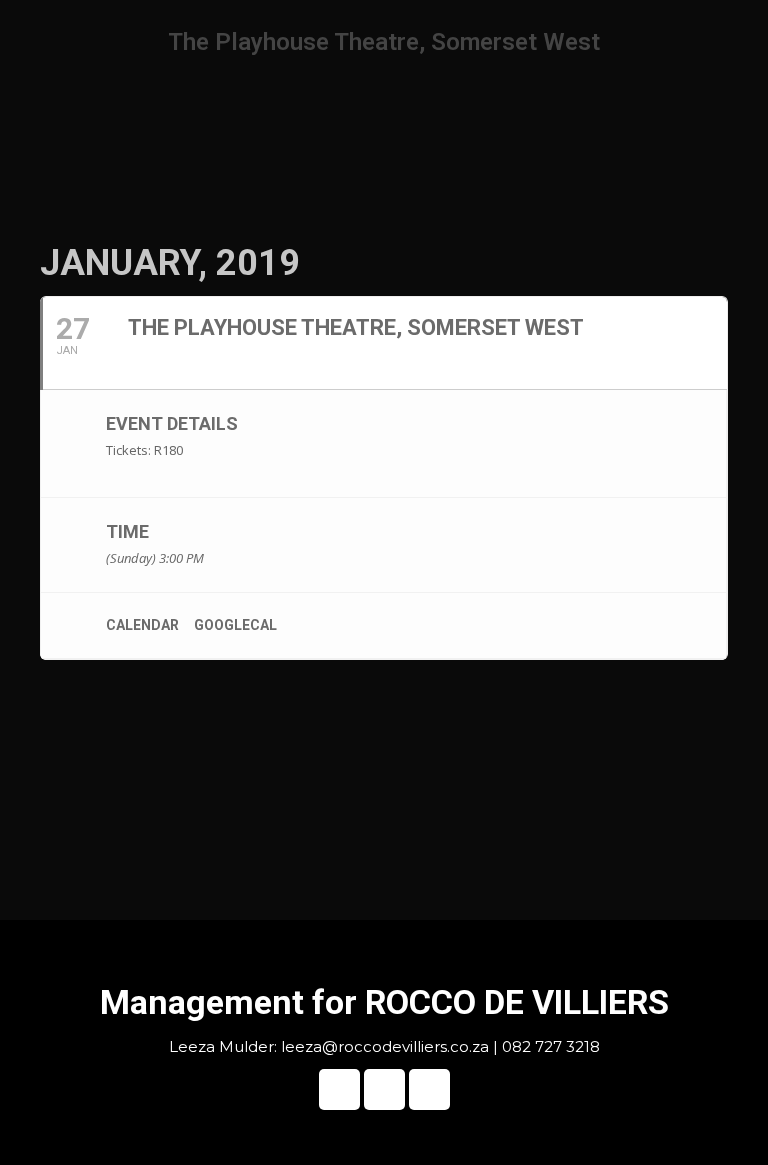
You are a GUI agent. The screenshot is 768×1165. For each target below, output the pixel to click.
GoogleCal (235, 625)
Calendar (142, 625)
